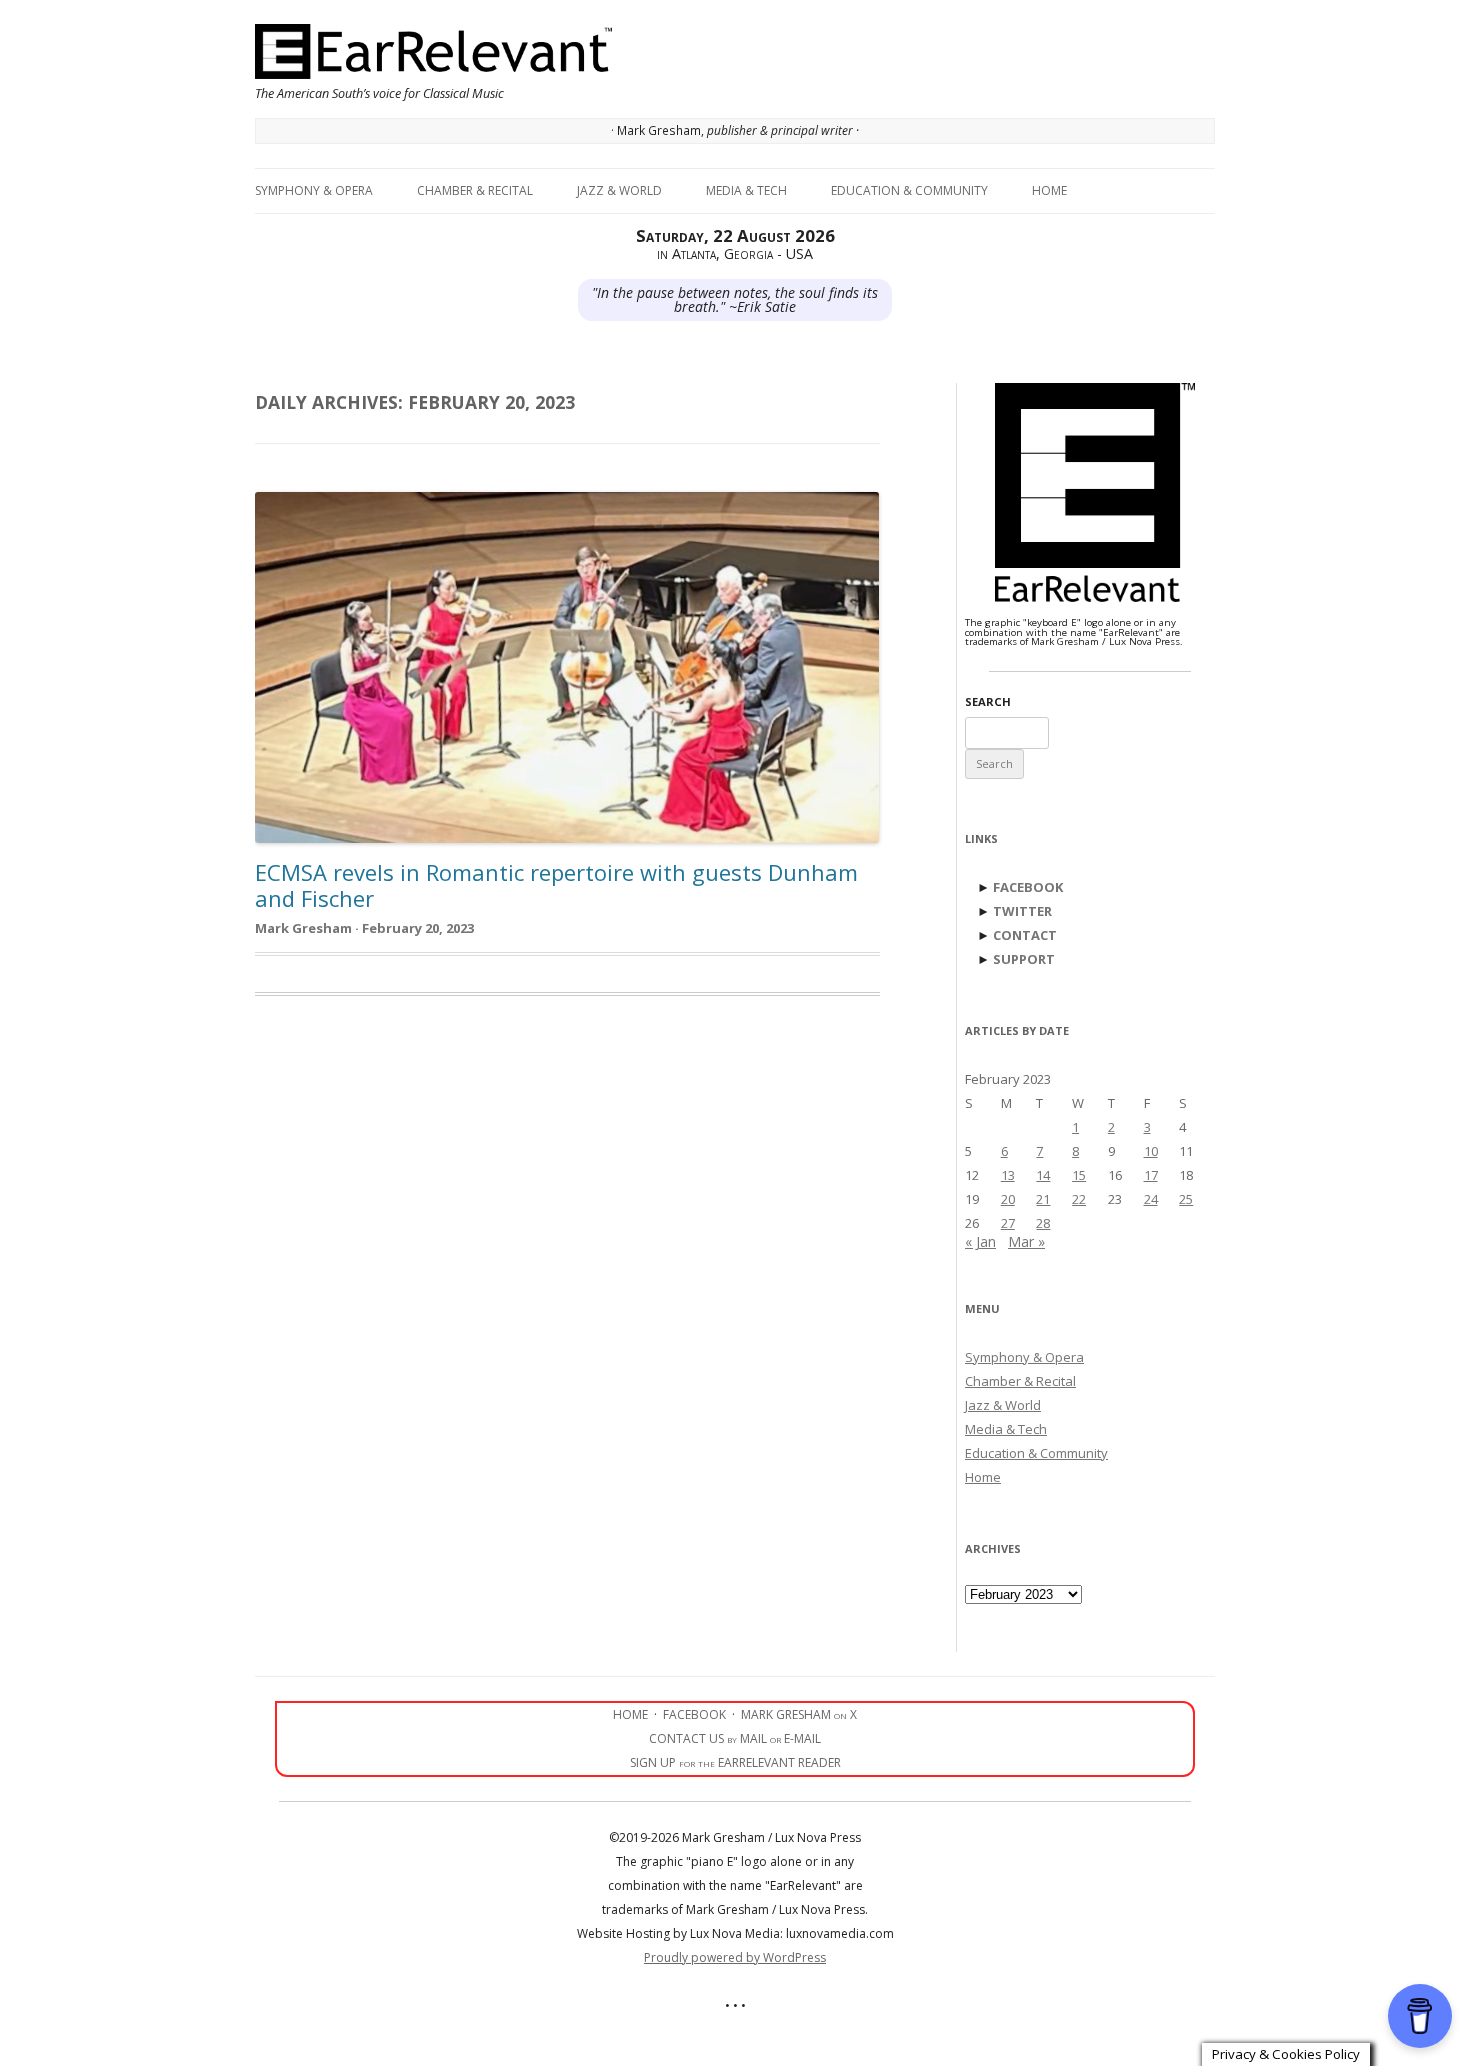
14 (1043, 1175)
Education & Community (909, 190)
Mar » (1026, 1241)
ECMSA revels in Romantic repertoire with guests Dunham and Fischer (556, 885)
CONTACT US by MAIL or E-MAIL (735, 1738)
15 (1079, 1175)
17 (1151, 1175)
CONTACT (1025, 935)
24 (1151, 1199)
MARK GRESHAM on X (799, 1714)
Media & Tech (746, 190)
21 (1043, 1199)
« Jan (980, 1241)
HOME (630, 1714)
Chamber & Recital (475, 190)
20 (1008, 1199)
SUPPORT (1024, 959)
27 (1008, 1223)
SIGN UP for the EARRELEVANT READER (735, 1762)
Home (1049, 190)
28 (1043, 1223)
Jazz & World (619, 190)
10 (1151, 1151)
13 (1008, 1175)
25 (1186, 1199)
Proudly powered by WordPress (735, 1957)
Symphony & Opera (314, 190)
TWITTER (1022, 911)
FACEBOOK (1028, 887)
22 (1079, 1199)
